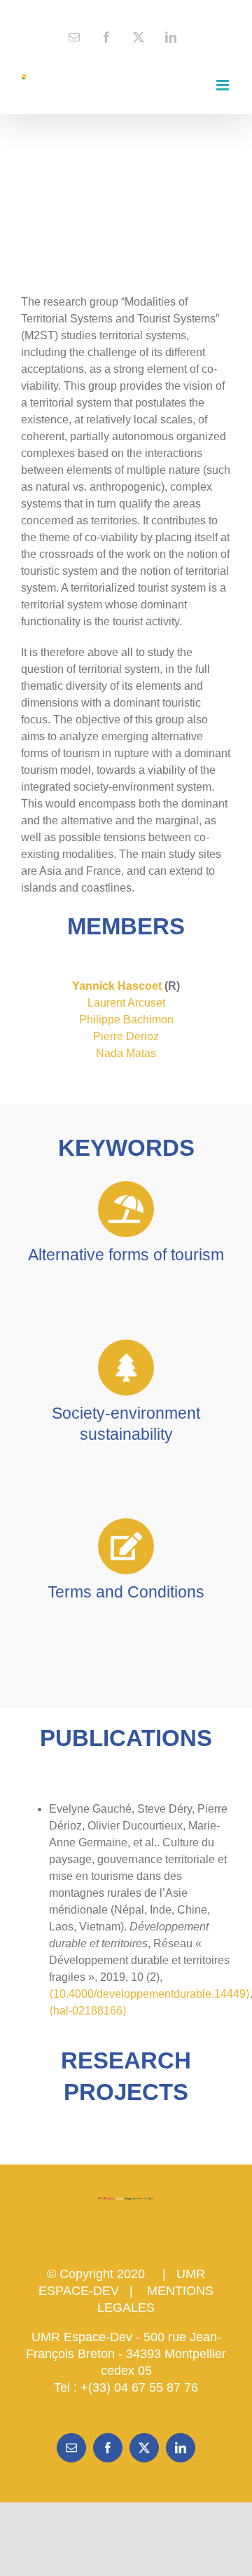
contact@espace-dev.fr (126, 11)
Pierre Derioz (126, 1036)
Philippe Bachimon (126, 1020)
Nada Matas (126, 1053)
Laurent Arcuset (126, 1003)
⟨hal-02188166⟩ (88, 2011)
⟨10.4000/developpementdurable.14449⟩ (149, 1994)
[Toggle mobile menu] (224, 85)
